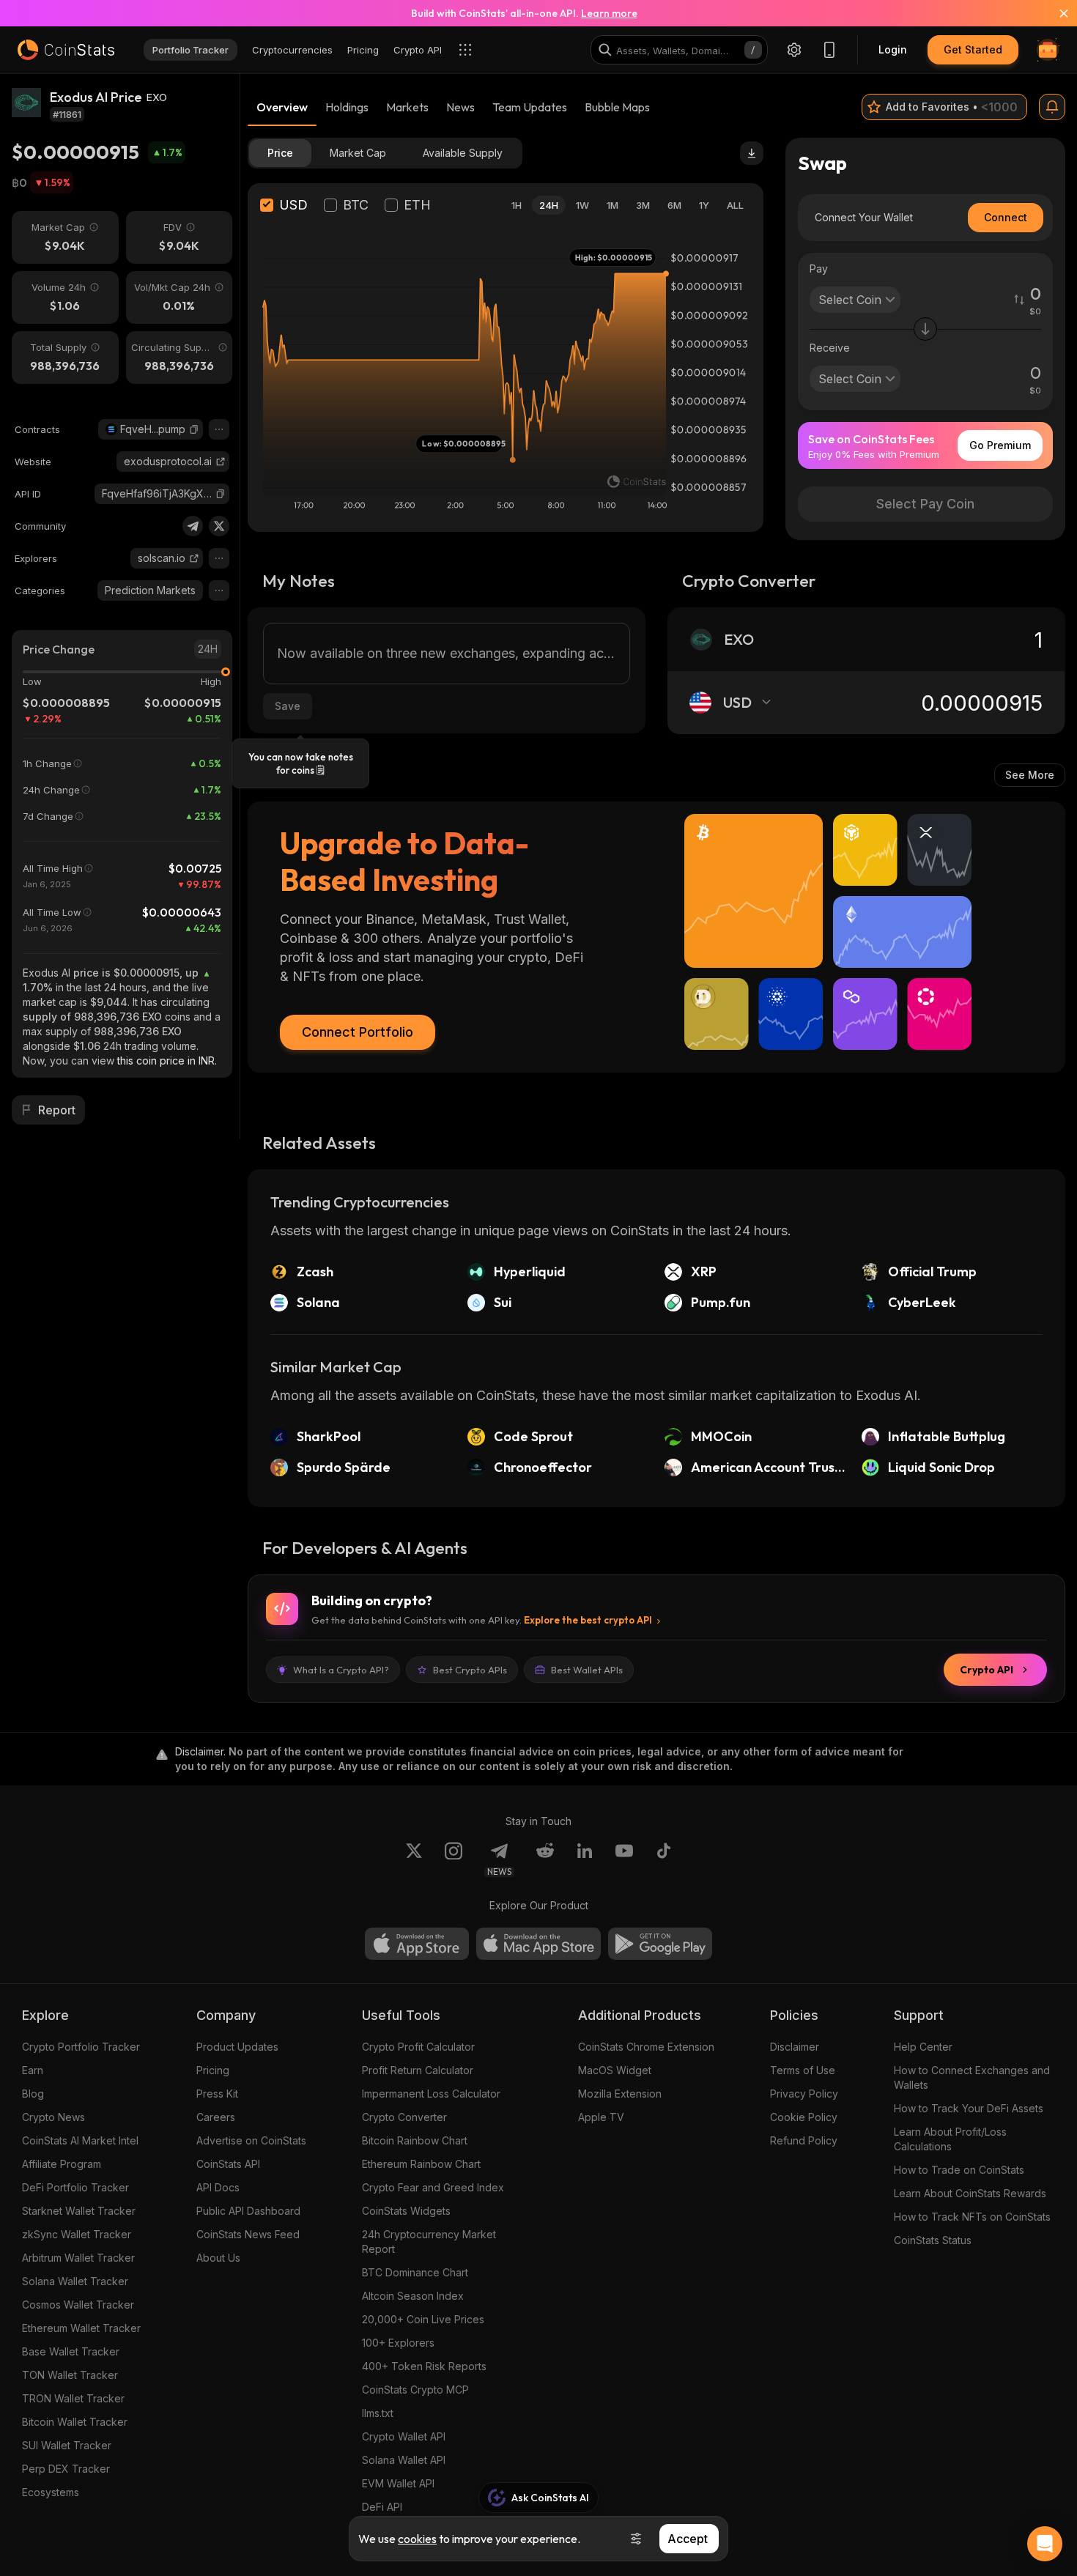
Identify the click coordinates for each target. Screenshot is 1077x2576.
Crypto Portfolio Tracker (81, 2047)
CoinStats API (228, 2164)
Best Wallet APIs (587, 1670)
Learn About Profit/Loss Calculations (950, 2139)
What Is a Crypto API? (341, 1670)
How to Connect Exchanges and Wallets (972, 2077)
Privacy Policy (804, 2094)
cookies (417, 2539)
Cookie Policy (804, 2117)
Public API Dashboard (248, 2211)
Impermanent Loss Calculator (431, 2094)
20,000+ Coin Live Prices (423, 2319)
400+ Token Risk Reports (424, 2366)
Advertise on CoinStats (251, 2140)
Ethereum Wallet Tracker (81, 2328)
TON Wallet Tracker (70, 2375)
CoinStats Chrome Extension (646, 2047)
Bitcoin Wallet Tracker (75, 2422)
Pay (819, 269)
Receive (830, 348)
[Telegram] (193, 526)
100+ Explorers (398, 2343)
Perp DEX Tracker (66, 2469)
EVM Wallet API (398, 2483)
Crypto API (987, 1670)
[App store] (417, 1944)
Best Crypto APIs (470, 1670)
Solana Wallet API (404, 2460)
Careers (216, 2117)
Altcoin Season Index (413, 2296)
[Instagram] (454, 1859)
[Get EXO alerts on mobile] (1052, 107)
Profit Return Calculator (418, 2070)
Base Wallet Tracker (71, 2351)
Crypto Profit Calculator (418, 2047)
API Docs (218, 2187)
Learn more (609, 13)
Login (893, 49)
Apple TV (601, 2117)
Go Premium (1000, 445)
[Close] (1055, 13)
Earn (33, 2070)
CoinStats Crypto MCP (415, 2390)
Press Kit (217, 2094)
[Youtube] (624, 1859)
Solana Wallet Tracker (75, 2281)
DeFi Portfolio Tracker (75, 2187)
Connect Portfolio (358, 1032)
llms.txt (378, 2413)
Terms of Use (803, 2070)
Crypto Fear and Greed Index (433, 2187)
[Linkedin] (585, 1859)
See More (1030, 775)
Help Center (923, 2047)
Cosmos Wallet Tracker (78, 2305)
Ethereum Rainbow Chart (421, 2164)
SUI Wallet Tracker (67, 2445)
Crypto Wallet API (404, 2436)
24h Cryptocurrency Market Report (429, 2242)
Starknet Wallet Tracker (79, 2211)
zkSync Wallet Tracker (77, 2234)
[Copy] (194, 429)
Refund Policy (804, 2140)
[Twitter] (219, 526)
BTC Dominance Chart (415, 2272)
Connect (1006, 217)
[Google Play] (660, 1944)
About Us (218, 2258)
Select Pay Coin (925, 504)
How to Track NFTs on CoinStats (972, 2217)
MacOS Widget (615, 2070)
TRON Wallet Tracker (73, 2398)
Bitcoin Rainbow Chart (415, 2140)
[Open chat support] (1045, 2544)
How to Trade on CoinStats (959, 2170)
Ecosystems (51, 2492)
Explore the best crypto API (588, 1620)
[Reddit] (545, 1859)
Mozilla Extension (620, 2094)
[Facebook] (664, 1859)
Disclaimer (795, 2047)
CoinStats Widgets (406, 2211)
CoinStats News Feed (248, 2234)
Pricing (213, 2070)
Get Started (973, 49)
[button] (194, 429)
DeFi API (382, 2507)
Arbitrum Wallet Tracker (78, 2258)
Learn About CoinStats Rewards (970, 2193)
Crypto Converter (404, 2117)
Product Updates (237, 2047)
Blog (33, 2094)
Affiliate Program (62, 2164)
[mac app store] (538, 1944)
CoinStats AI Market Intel (80, 2140)
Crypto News (53, 2117)
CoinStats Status (933, 2240)
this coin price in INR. (167, 1061)
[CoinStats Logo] (66, 50)
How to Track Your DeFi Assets (969, 2108)
